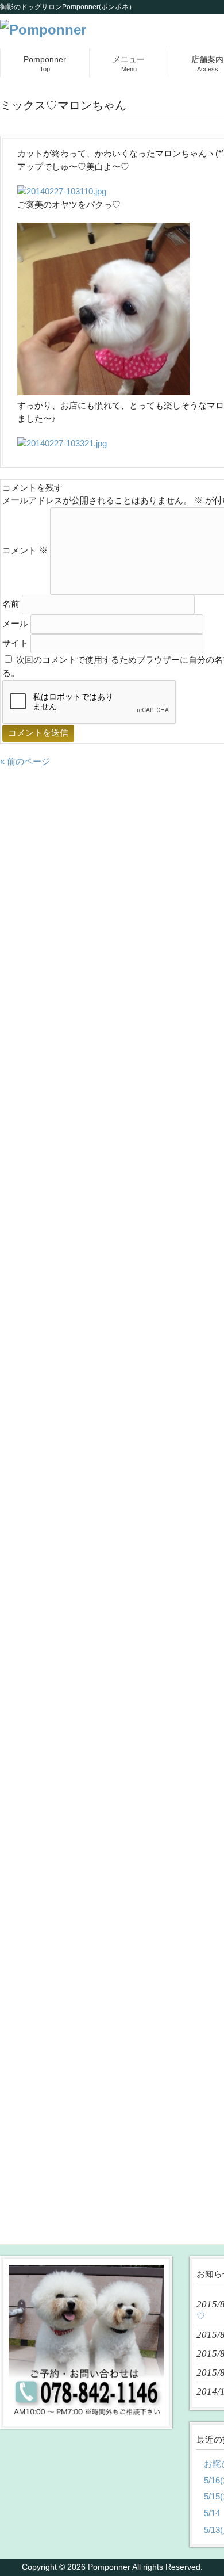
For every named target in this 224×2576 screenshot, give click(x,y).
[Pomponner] (43, 30)
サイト (15, 643)
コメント (25, 550)
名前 (11, 604)
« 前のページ (25, 761)
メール (15, 623)
